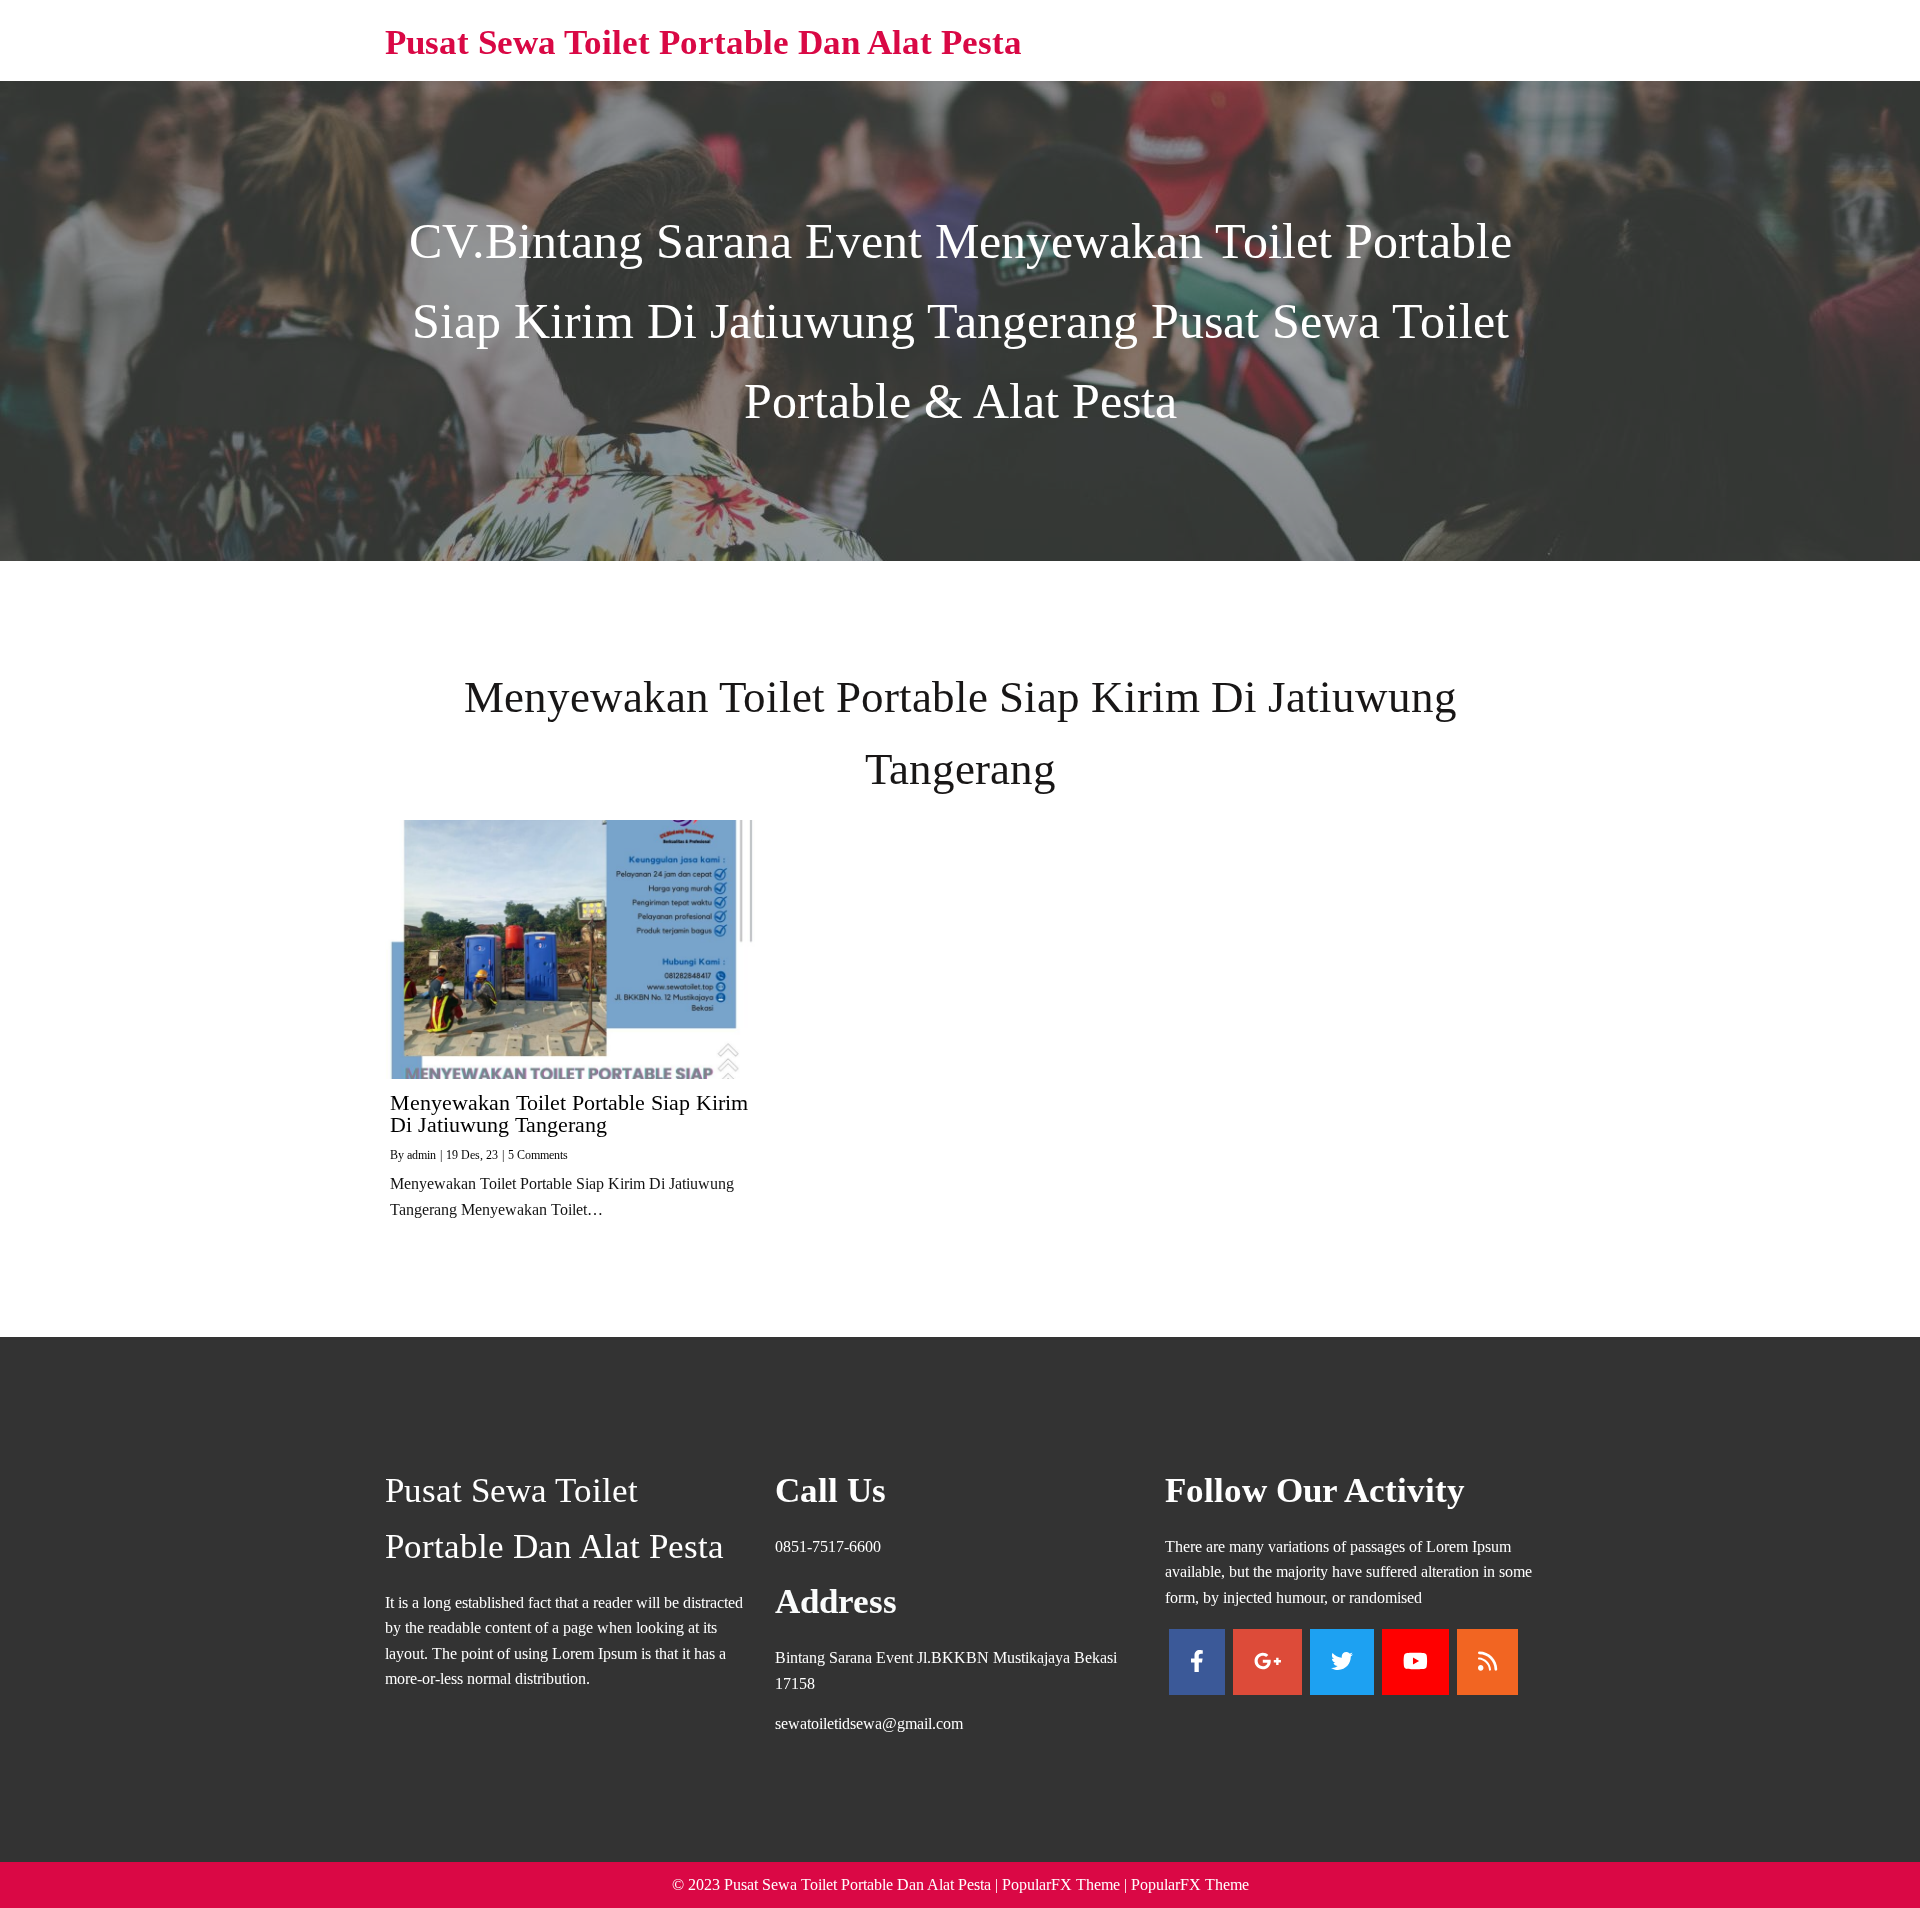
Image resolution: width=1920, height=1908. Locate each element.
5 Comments (538, 1155)
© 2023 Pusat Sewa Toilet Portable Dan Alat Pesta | (837, 1884)
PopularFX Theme (1061, 1884)
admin (421, 1155)
